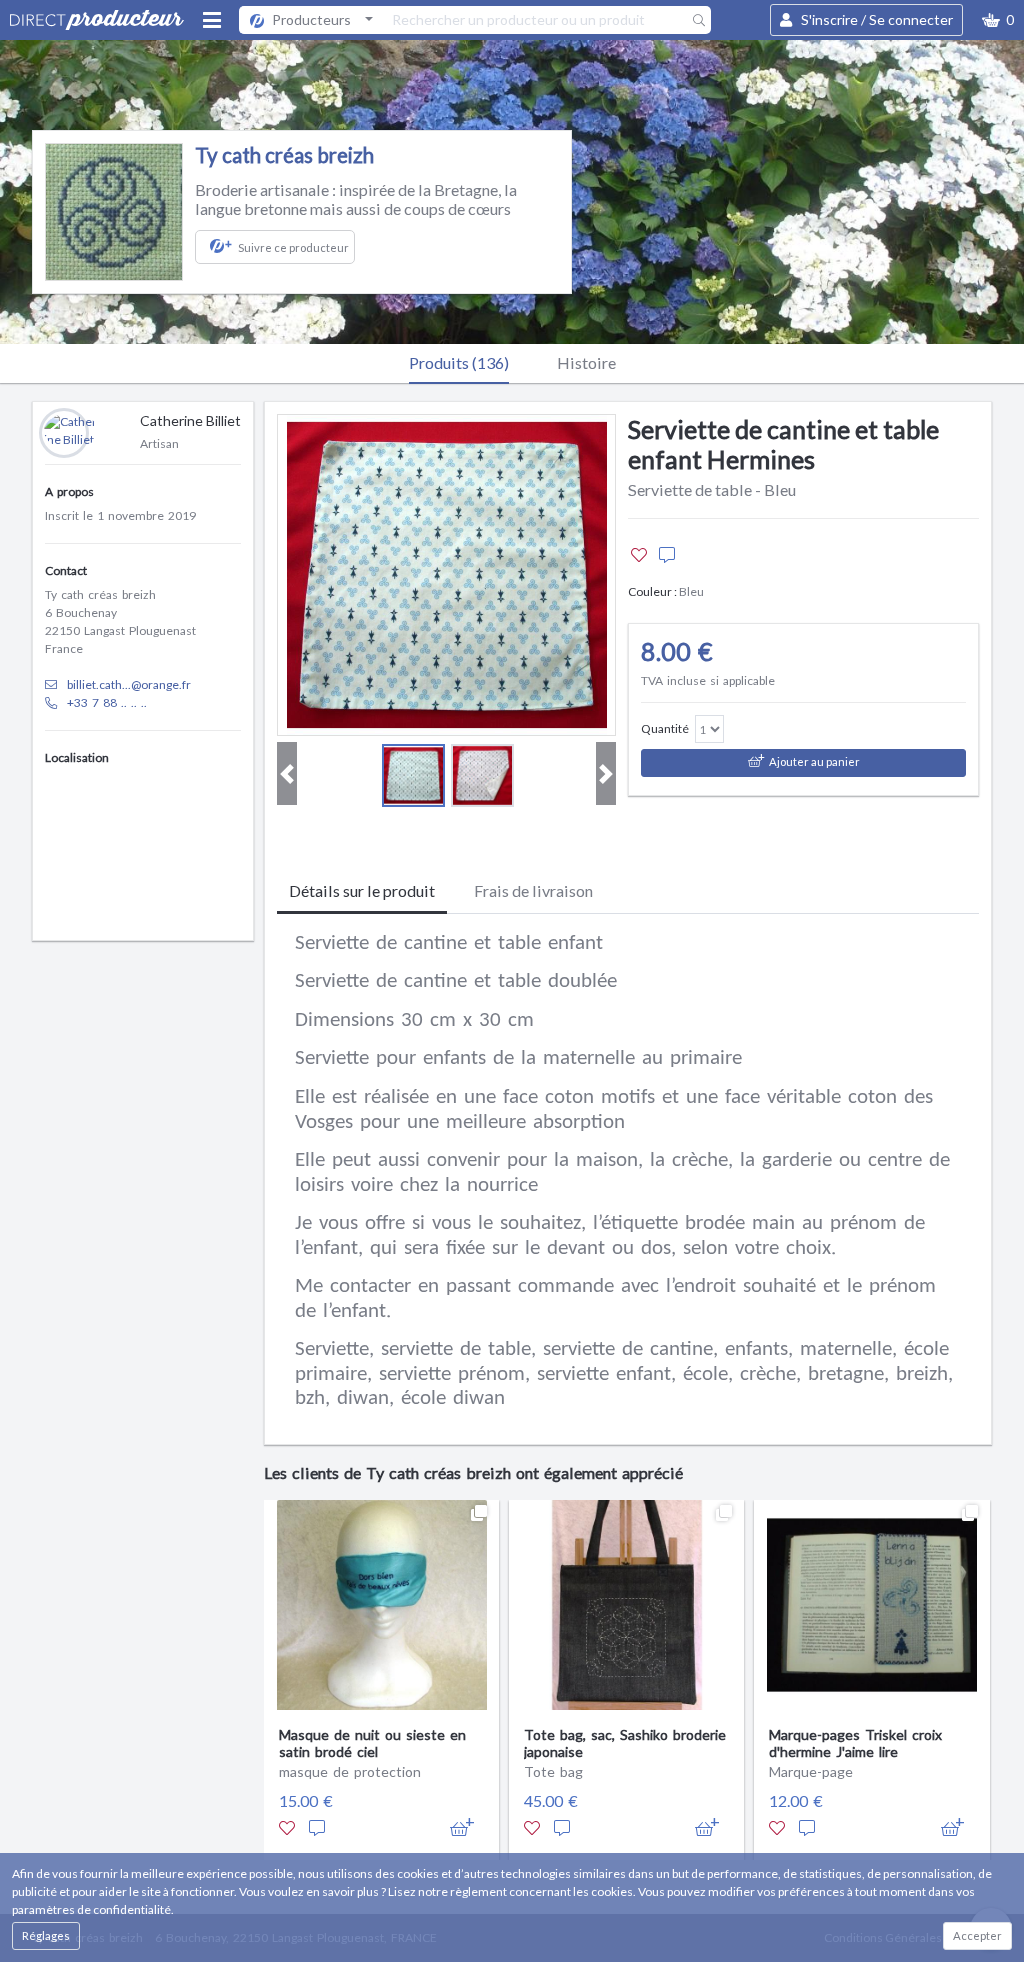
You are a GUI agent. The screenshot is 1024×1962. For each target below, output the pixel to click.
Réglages (46, 1935)
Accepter (977, 1935)
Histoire (586, 362)
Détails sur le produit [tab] (362, 890)
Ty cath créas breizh (284, 155)
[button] (998, 20)
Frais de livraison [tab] (533, 890)
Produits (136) (459, 362)
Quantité (665, 728)
